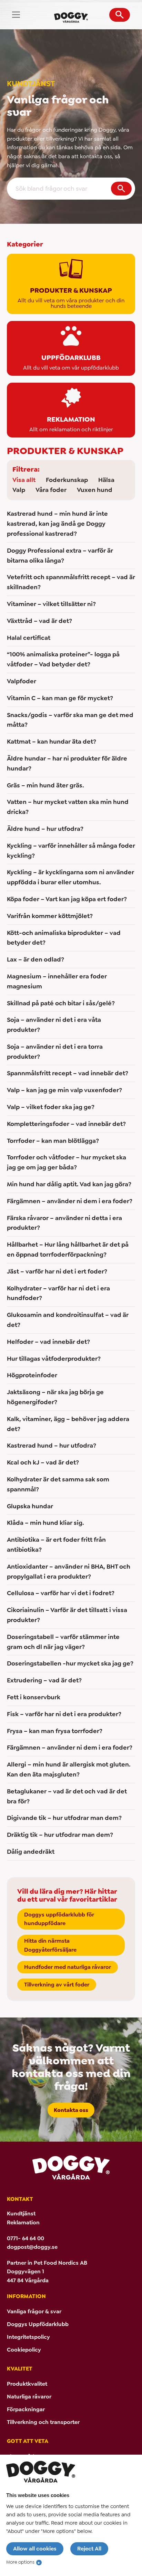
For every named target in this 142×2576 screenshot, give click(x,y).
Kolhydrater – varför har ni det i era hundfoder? (58, 1293)
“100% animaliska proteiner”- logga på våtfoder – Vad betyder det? (63, 659)
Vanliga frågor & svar (34, 2311)
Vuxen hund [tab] (95, 490)
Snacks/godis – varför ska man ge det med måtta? (70, 720)
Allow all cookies (35, 2549)
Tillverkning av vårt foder (57, 1985)
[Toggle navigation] (16, 15)
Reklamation (23, 2222)
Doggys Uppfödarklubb (38, 2324)
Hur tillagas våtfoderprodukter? (54, 1359)
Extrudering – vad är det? (44, 1680)
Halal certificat (29, 638)
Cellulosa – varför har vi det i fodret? (61, 1593)
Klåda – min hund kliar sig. (45, 1523)
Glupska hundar (30, 1506)
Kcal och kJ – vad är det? (43, 1462)
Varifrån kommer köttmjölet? (50, 916)
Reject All (89, 2549)
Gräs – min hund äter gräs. (45, 785)
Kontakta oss (71, 2110)
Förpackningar (26, 2409)
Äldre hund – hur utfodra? (45, 829)
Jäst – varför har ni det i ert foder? (57, 1271)
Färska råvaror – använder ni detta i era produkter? (64, 1223)
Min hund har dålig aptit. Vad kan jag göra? (69, 1184)
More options (20, 2562)
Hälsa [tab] (106, 480)
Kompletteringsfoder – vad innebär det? (66, 1124)
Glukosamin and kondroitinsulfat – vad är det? (68, 1320)
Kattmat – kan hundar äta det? (52, 742)
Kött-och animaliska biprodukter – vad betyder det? (64, 938)
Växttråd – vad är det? (39, 621)
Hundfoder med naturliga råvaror (68, 1967)
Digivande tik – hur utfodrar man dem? (64, 1818)
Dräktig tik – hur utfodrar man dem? (60, 1835)
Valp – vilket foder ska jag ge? (51, 1107)
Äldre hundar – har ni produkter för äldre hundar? (67, 763)
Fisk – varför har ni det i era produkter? (64, 1714)
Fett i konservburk (34, 1697)
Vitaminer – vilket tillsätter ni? (51, 604)
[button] (120, 15)
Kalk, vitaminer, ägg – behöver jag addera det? (68, 1424)
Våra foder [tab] (51, 490)
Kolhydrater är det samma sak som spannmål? (58, 1484)
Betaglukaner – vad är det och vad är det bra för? (67, 1796)
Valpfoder (22, 681)
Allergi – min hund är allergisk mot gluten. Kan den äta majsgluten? (69, 1769)
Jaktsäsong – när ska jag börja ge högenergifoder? (55, 1397)
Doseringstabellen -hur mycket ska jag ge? (70, 1663)
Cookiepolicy (24, 2350)
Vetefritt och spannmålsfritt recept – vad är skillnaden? (71, 582)
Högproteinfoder (32, 1375)
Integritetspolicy (28, 2337)
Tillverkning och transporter (43, 2422)
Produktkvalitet (27, 2384)
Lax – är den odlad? (35, 959)
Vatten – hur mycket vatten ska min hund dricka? (68, 807)
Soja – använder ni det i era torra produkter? (55, 1052)
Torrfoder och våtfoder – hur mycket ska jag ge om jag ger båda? (67, 1162)
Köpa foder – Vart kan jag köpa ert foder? (67, 899)
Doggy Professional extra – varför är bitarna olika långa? (60, 556)
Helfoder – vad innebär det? (48, 1342)
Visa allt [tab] (24, 480)
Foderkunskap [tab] (67, 480)
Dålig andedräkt (31, 1852)
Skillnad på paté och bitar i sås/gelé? (61, 1003)
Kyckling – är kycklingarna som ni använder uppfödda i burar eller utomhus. (70, 877)
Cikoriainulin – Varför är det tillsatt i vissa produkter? (67, 1615)
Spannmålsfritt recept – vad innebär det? (68, 1073)
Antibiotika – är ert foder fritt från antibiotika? (56, 1545)
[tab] (71, 284)
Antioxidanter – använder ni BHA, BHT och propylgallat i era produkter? (69, 1572)
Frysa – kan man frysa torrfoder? (55, 1731)
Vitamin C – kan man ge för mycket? (60, 698)
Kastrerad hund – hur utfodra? (52, 1446)
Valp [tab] (19, 490)
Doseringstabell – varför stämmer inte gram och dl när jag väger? (63, 1642)
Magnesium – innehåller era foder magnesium (57, 981)
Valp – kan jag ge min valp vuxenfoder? (64, 1090)
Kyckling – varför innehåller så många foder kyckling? (71, 851)
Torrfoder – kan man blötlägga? (53, 1141)
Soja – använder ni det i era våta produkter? (54, 1025)
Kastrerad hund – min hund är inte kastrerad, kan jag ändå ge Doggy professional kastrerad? (57, 524)
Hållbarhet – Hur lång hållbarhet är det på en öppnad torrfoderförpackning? (68, 1250)
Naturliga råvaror (29, 2397)
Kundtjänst (21, 2213)
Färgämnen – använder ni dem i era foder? (70, 1201)
